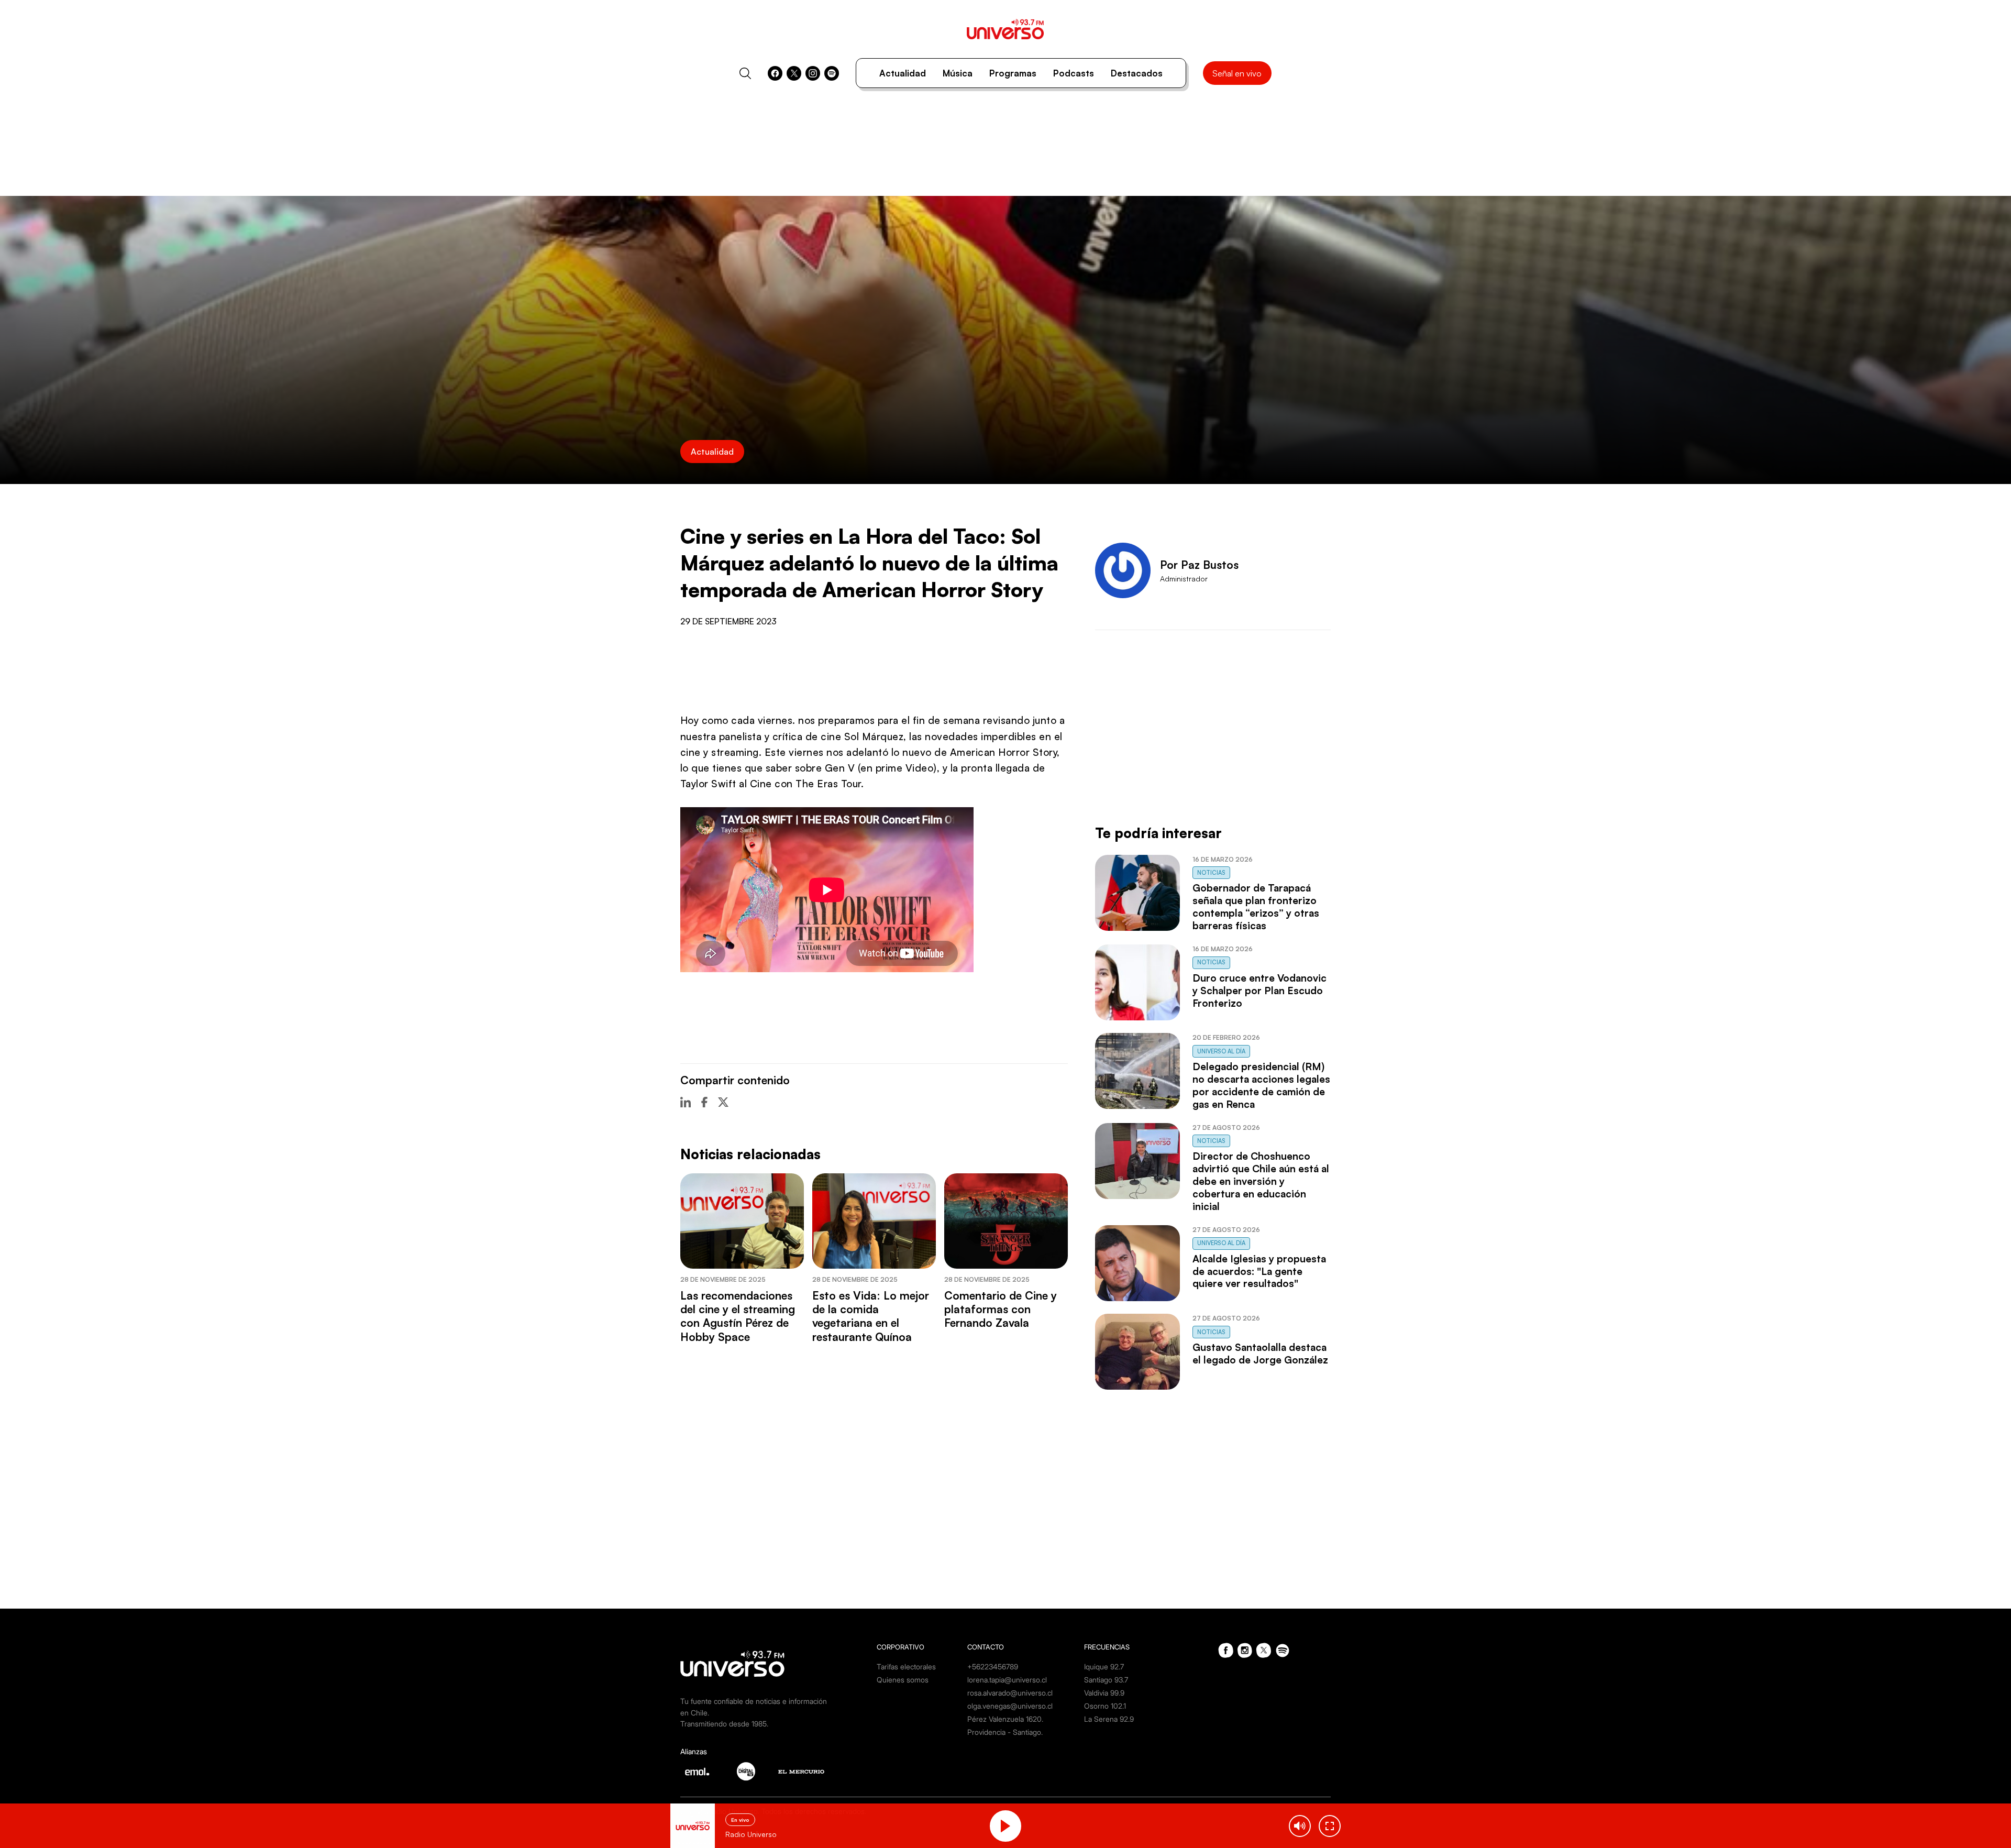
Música (958, 73)
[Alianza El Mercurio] (801, 1772)
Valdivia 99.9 (1104, 1693)
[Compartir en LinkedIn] (686, 1102)
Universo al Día (1221, 1051)
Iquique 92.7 (1104, 1666)
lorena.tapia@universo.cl (1007, 1680)
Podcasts (1074, 73)
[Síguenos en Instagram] (813, 73)
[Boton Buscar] (745, 73)
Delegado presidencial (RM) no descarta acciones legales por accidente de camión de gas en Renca (1261, 1085)
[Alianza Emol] (697, 1772)
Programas (1013, 73)
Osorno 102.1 (1105, 1706)
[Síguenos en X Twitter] (794, 73)
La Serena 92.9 (1109, 1719)
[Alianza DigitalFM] (746, 1771)
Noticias (1211, 873)
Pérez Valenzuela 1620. (1005, 1719)
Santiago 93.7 (1106, 1680)
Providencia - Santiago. (1005, 1732)
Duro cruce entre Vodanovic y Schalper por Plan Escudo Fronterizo (1259, 991)
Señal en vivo (1237, 73)
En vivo (740, 1820)
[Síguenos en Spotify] (832, 73)
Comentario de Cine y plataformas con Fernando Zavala (1001, 1309)
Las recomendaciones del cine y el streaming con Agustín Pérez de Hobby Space (738, 1316)
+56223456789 (993, 1666)
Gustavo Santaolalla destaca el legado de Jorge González (1260, 1354)
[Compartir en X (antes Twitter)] (723, 1102)
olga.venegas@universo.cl (1010, 1706)
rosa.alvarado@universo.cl (1010, 1693)
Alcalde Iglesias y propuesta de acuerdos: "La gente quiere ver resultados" (1259, 1271)
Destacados (1137, 73)
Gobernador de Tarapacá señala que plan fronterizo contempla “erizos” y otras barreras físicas (1256, 907)
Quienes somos (903, 1680)
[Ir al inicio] (1005, 29)
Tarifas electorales (906, 1666)
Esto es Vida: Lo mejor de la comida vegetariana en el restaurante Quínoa (871, 1316)
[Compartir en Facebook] (704, 1102)
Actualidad (903, 73)
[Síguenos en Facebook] (775, 73)
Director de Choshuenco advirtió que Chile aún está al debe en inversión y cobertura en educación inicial (1261, 1181)
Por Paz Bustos (1199, 565)
